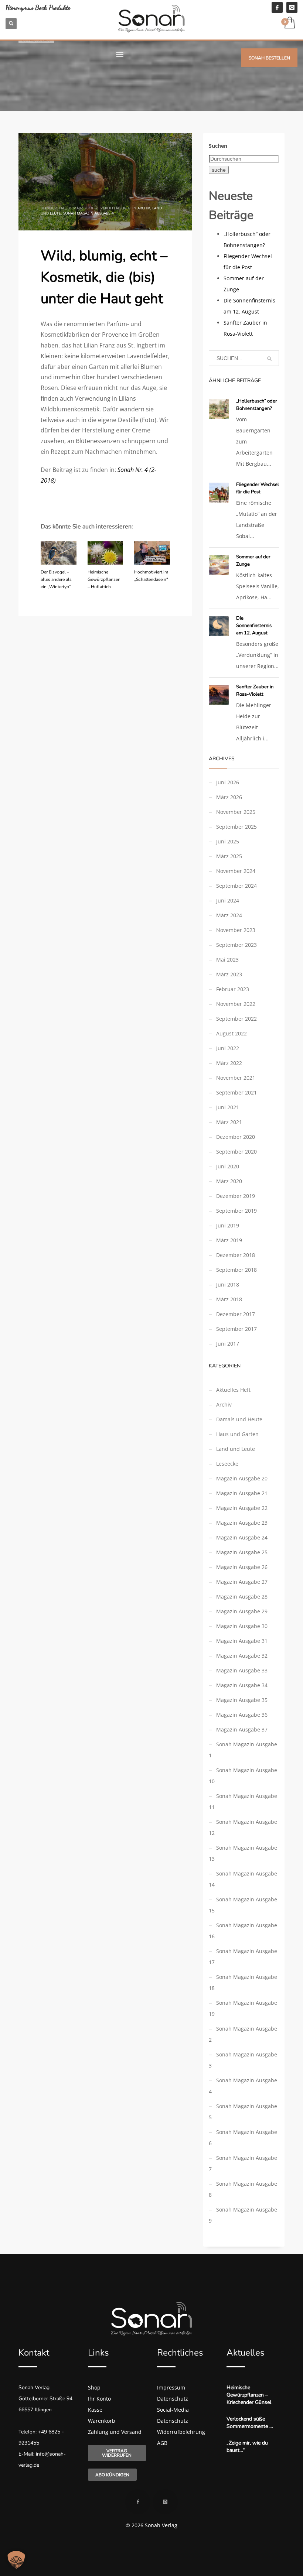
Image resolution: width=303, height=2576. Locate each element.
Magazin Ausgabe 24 (242, 1537)
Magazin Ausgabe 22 (242, 1508)
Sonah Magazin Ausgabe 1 (243, 1750)
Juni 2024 (228, 900)
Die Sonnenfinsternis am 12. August (254, 626)
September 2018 (236, 1270)
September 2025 (236, 827)
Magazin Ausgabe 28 (242, 1597)
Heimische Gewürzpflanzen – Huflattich (104, 579)
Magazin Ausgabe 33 (242, 1670)
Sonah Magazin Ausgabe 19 (243, 2008)
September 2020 (236, 1152)
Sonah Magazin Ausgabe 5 (243, 2112)
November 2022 (236, 1004)
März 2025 (229, 856)
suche (219, 170)
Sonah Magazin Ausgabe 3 (243, 2060)
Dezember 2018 (236, 1255)
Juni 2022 (228, 1048)
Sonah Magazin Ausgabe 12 (243, 1827)
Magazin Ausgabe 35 (242, 1700)
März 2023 (229, 974)
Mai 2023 (227, 960)
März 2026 (229, 797)
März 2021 (229, 1122)
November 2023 (236, 930)
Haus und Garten (237, 1434)
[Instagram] (292, 7)
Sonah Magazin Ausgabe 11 (243, 1801)
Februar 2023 (233, 989)
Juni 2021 (228, 1107)
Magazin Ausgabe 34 (242, 1685)
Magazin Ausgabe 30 (242, 1626)
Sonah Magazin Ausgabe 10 (243, 1776)
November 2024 (236, 871)
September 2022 (236, 1019)
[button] (16, 2560)
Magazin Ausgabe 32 (242, 1656)
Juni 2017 (228, 1344)
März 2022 (229, 1063)
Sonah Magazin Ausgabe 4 (88, 213)
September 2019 (236, 1211)
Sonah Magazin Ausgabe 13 (243, 1853)
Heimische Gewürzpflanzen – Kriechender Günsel (249, 2395)
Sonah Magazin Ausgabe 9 (243, 2215)
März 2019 (229, 1240)
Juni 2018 (228, 1284)
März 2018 (229, 1299)
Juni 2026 (228, 782)
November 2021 (236, 1078)
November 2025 (236, 812)
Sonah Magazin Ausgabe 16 (243, 1931)
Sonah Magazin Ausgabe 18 (243, 1982)
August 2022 (231, 1033)
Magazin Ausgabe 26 (242, 1567)
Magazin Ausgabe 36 (242, 1715)
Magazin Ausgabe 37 (242, 1729)
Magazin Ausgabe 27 (242, 1582)
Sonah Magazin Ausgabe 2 (243, 2034)
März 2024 (229, 915)
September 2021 (236, 1092)
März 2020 (229, 1181)
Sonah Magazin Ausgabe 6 (243, 2137)
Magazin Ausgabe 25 (242, 1552)
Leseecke (227, 1464)
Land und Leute (236, 1449)
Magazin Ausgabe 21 (242, 1493)
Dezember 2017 (236, 1314)
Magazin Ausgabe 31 (242, 1641)
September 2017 (236, 1329)
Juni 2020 (228, 1166)
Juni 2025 (228, 841)
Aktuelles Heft (233, 1390)
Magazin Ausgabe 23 (242, 1523)
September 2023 (236, 945)
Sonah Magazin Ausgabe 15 (243, 1905)
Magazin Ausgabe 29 (242, 1611)
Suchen (218, 146)
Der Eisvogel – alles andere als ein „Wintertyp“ (56, 579)
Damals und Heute (239, 1419)
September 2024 (236, 886)
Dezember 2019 (236, 1196)
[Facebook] (277, 7)
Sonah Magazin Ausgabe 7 (243, 2163)
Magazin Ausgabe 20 (242, 1478)
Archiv (144, 208)
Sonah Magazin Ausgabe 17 (243, 1957)
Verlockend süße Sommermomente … (250, 2423)
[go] (269, 359)
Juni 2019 (228, 1225)
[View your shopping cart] (289, 23)
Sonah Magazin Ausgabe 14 (243, 1879)
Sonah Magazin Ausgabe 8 (243, 2189)
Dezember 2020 (236, 1137)
